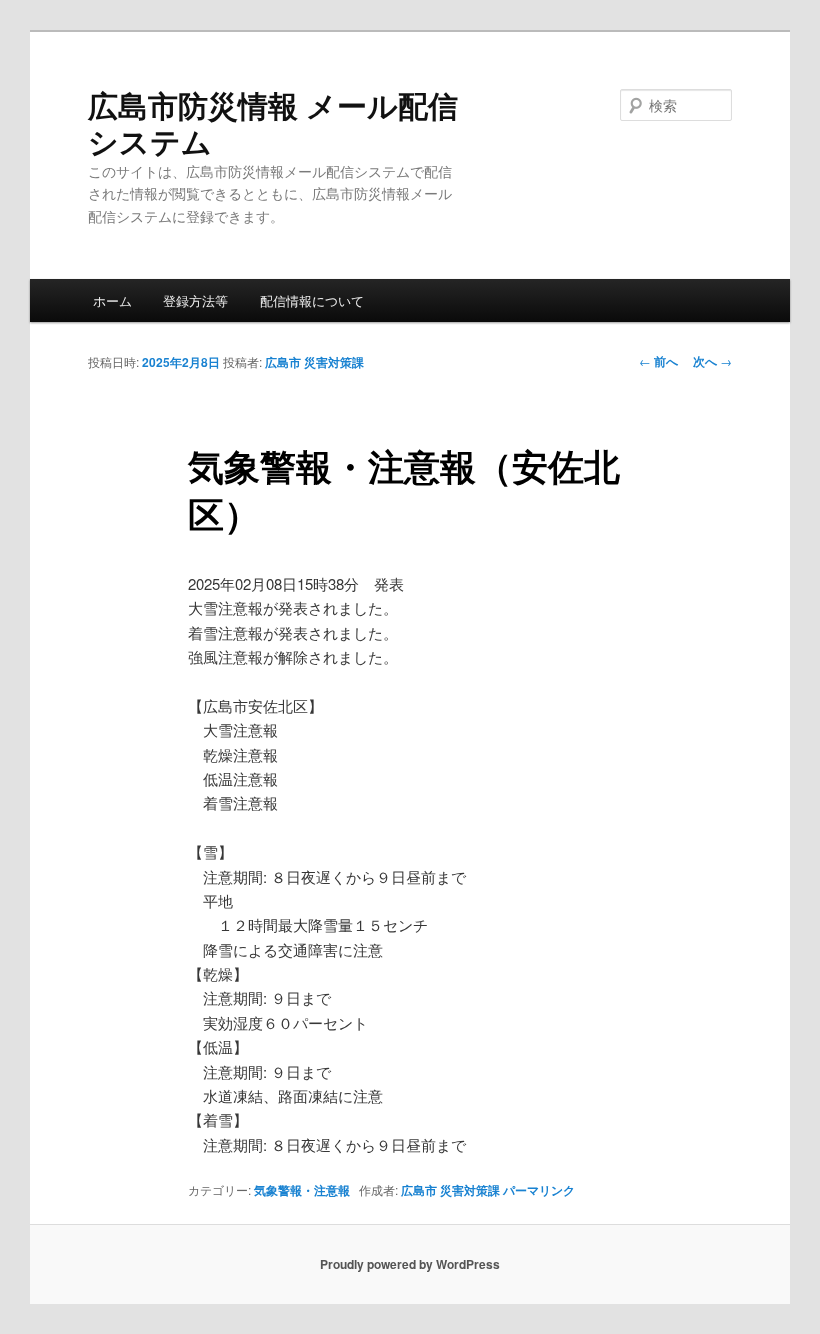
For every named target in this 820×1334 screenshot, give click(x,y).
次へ (712, 361)
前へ (658, 361)
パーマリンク (539, 1190)
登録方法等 (195, 300)
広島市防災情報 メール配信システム (273, 122)
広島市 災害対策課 (314, 362)
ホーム (112, 300)
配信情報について (312, 300)
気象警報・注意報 (302, 1190)
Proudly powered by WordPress (410, 1264)
